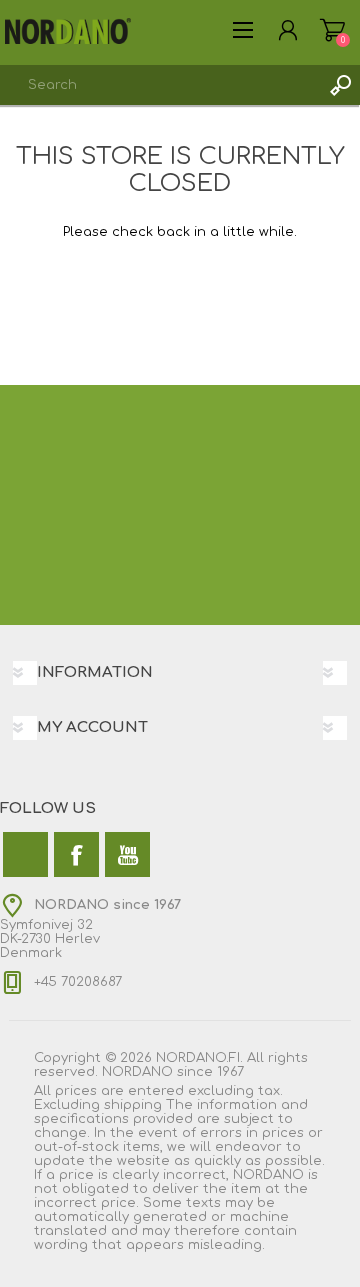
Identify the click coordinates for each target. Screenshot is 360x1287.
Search (340, 85)
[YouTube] (127, 854)
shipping (133, 1105)
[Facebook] (76, 854)
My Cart (332, 30)
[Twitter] (25, 854)
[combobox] (160, 85)
